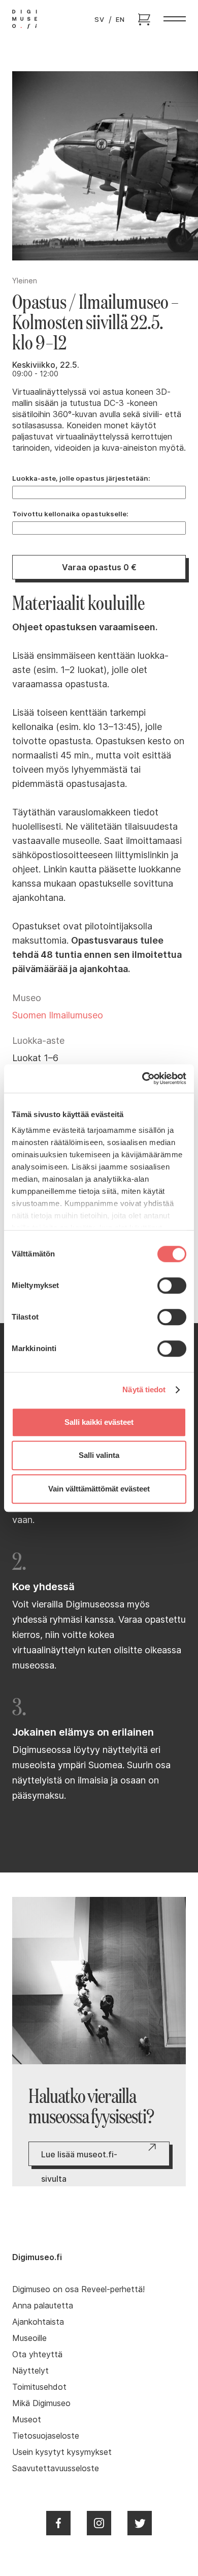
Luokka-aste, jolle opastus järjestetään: (81, 478)
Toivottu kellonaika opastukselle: (70, 514)
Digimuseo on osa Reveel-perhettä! (78, 2289)
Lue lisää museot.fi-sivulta (79, 2158)
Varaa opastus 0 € (99, 567)
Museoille (29, 2338)
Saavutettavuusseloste (56, 2468)
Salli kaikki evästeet (99, 1422)
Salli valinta (99, 1455)
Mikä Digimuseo (41, 2403)
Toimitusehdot (39, 2387)
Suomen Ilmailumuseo (58, 1015)
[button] (175, 19)
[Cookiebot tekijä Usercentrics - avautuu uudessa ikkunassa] (142, 1078)
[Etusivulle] (25, 19)
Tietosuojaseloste (46, 2436)
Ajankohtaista (38, 2322)
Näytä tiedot (144, 1389)
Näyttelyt (30, 2370)
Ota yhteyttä (37, 2354)
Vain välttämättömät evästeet (99, 1489)
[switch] (172, 1285)
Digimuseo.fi (37, 2257)
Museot (27, 2419)
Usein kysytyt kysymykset (62, 2452)
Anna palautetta (43, 2305)
